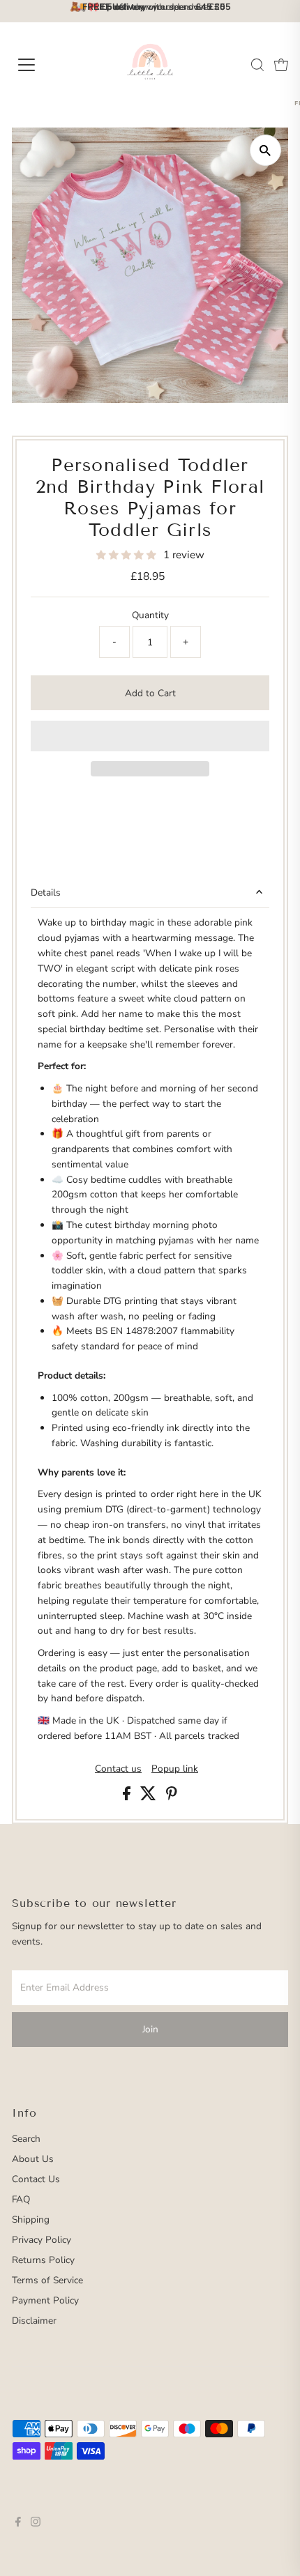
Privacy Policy (42, 2240)
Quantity (150, 615)
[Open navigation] (42, 65)
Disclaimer (34, 2321)
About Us (33, 2159)
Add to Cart (150, 693)
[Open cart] (281, 65)
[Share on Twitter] (150, 1797)
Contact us (118, 1769)
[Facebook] (18, 2524)
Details (46, 892)
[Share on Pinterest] (172, 1797)
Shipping (31, 2219)
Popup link (175, 1769)
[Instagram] (36, 2524)
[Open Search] (257, 65)
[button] (128, 555)
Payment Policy (45, 2300)
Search (26, 2139)
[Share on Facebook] (128, 1797)
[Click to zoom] (265, 150)
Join (150, 2029)
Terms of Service (47, 2280)
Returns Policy (43, 2260)
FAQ (21, 2199)
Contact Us (36, 2179)
